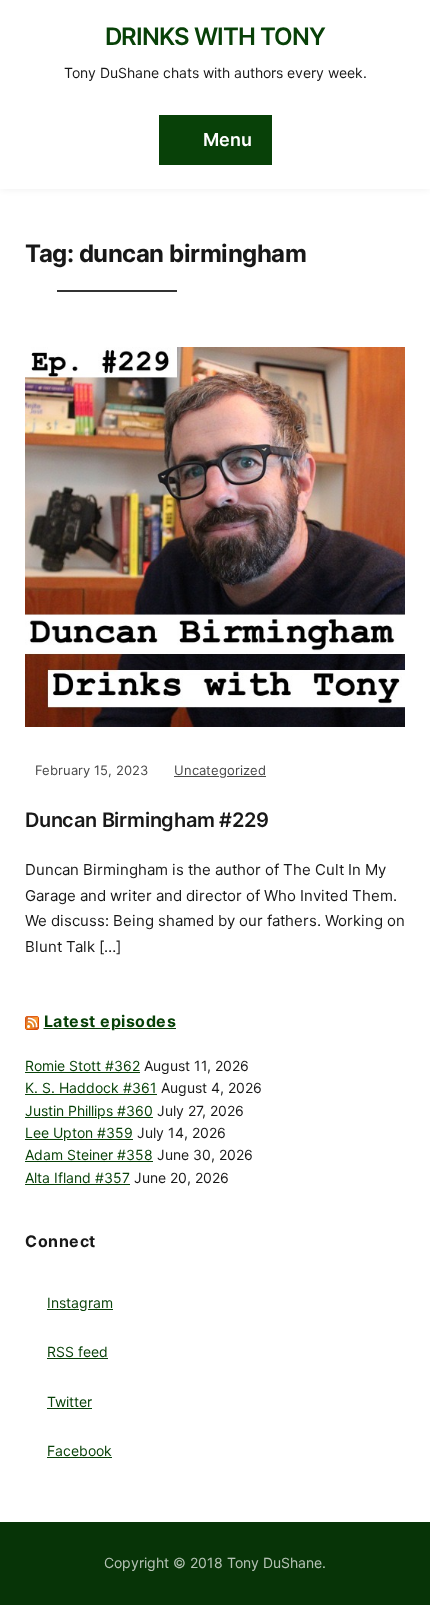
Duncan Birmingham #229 (147, 820)
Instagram (80, 1302)
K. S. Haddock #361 (91, 1087)
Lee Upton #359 (79, 1132)
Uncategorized (220, 770)
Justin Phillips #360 (89, 1110)
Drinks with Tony (215, 36)
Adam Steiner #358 (89, 1154)
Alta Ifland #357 (77, 1177)
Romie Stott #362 (82, 1065)
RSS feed (77, 1351)
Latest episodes (110, 1021)
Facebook (79, 1450)
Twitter (69, 1401)
